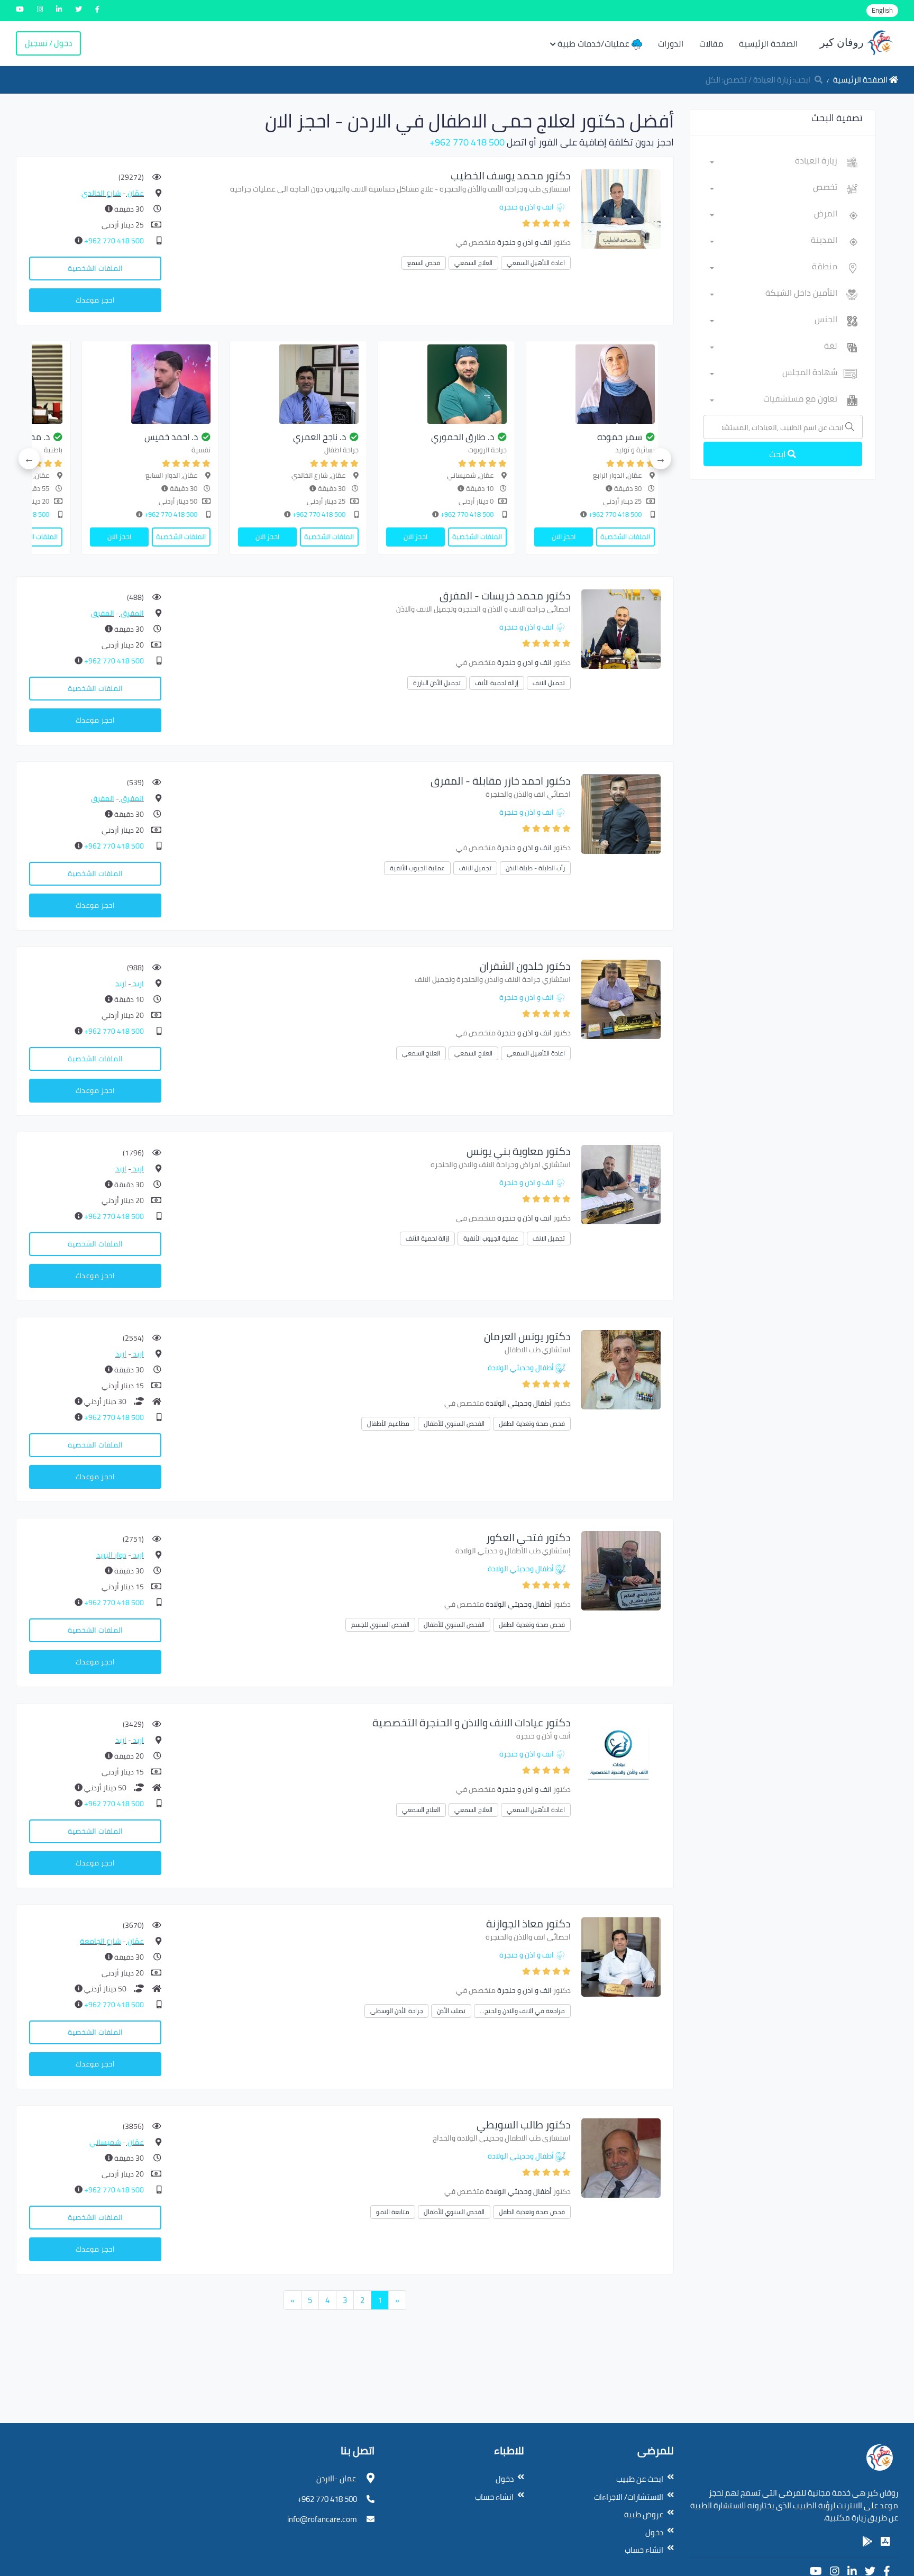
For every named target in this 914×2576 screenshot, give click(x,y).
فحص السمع (424, 263)
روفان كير (843, 42)
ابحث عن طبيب (640, 2479)
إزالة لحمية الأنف (497, 683)
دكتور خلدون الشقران (525, 966)
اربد (138, 984)
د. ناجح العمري (532, 437)
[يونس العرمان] (621, 1369)
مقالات (711, 43)
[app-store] (885, 2542)
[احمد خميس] (363, 384)
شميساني (105, 2142)
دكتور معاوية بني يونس (519, 1151)
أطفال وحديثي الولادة (521, 1368)
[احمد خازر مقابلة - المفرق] (621, 813)
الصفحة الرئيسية (768, 43)
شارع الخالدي (101, 193)
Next (29, 459)
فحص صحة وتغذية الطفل (532, 1423)
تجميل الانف (549, 683)
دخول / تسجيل (48, 43)
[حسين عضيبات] (67, 384)
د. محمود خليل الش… (223, 437)
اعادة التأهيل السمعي (536, 263)
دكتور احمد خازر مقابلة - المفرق (501, 781)
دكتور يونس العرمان (527, 1336)
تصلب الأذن (451, 2011)
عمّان (135, 193)
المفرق (131, 613)
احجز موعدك (95, 300)
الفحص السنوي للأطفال (454, 1423)
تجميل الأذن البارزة (437, 683)
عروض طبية (644, 2514)
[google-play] (867, 2542)
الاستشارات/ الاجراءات (629, 2497)
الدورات (671, 43)
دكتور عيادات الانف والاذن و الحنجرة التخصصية (472, 1722)
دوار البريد (111, 1555)
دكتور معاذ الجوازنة (528, 1923)
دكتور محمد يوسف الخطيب (511, 175)
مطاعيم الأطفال (388, 1423)
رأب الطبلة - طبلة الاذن (535, 868)
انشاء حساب (644, 2550)
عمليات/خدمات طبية (595, 43)
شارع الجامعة (100, 1941)
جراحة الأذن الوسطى (396, 2011)
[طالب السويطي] (621, 2157)
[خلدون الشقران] (621, 999)
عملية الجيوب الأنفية (417, 868)
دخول (654, 2532)
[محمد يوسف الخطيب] (621, 208)
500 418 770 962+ (467, 142)
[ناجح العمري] (511, 384)
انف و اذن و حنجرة (527, 207)
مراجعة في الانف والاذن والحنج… (522, 2011)
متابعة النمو (393, 2212)
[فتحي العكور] (621, 1570)
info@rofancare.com (322, 2519)
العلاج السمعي (473, 263)
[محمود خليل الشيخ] (215, 384)
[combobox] (774, 162)
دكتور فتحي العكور (528, 1537)
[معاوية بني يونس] (621, 1184)
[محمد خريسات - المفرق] (621, 628)
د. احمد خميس (384, 437)
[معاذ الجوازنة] (621, 1956)
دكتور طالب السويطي (524, 2124)
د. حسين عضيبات (85, 437)
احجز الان (628, 536)
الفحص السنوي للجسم (380, 1624)
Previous (661, 459)
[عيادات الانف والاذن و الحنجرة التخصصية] (621, 1755)
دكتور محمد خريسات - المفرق (505, 595)
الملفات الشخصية (95, 268)
